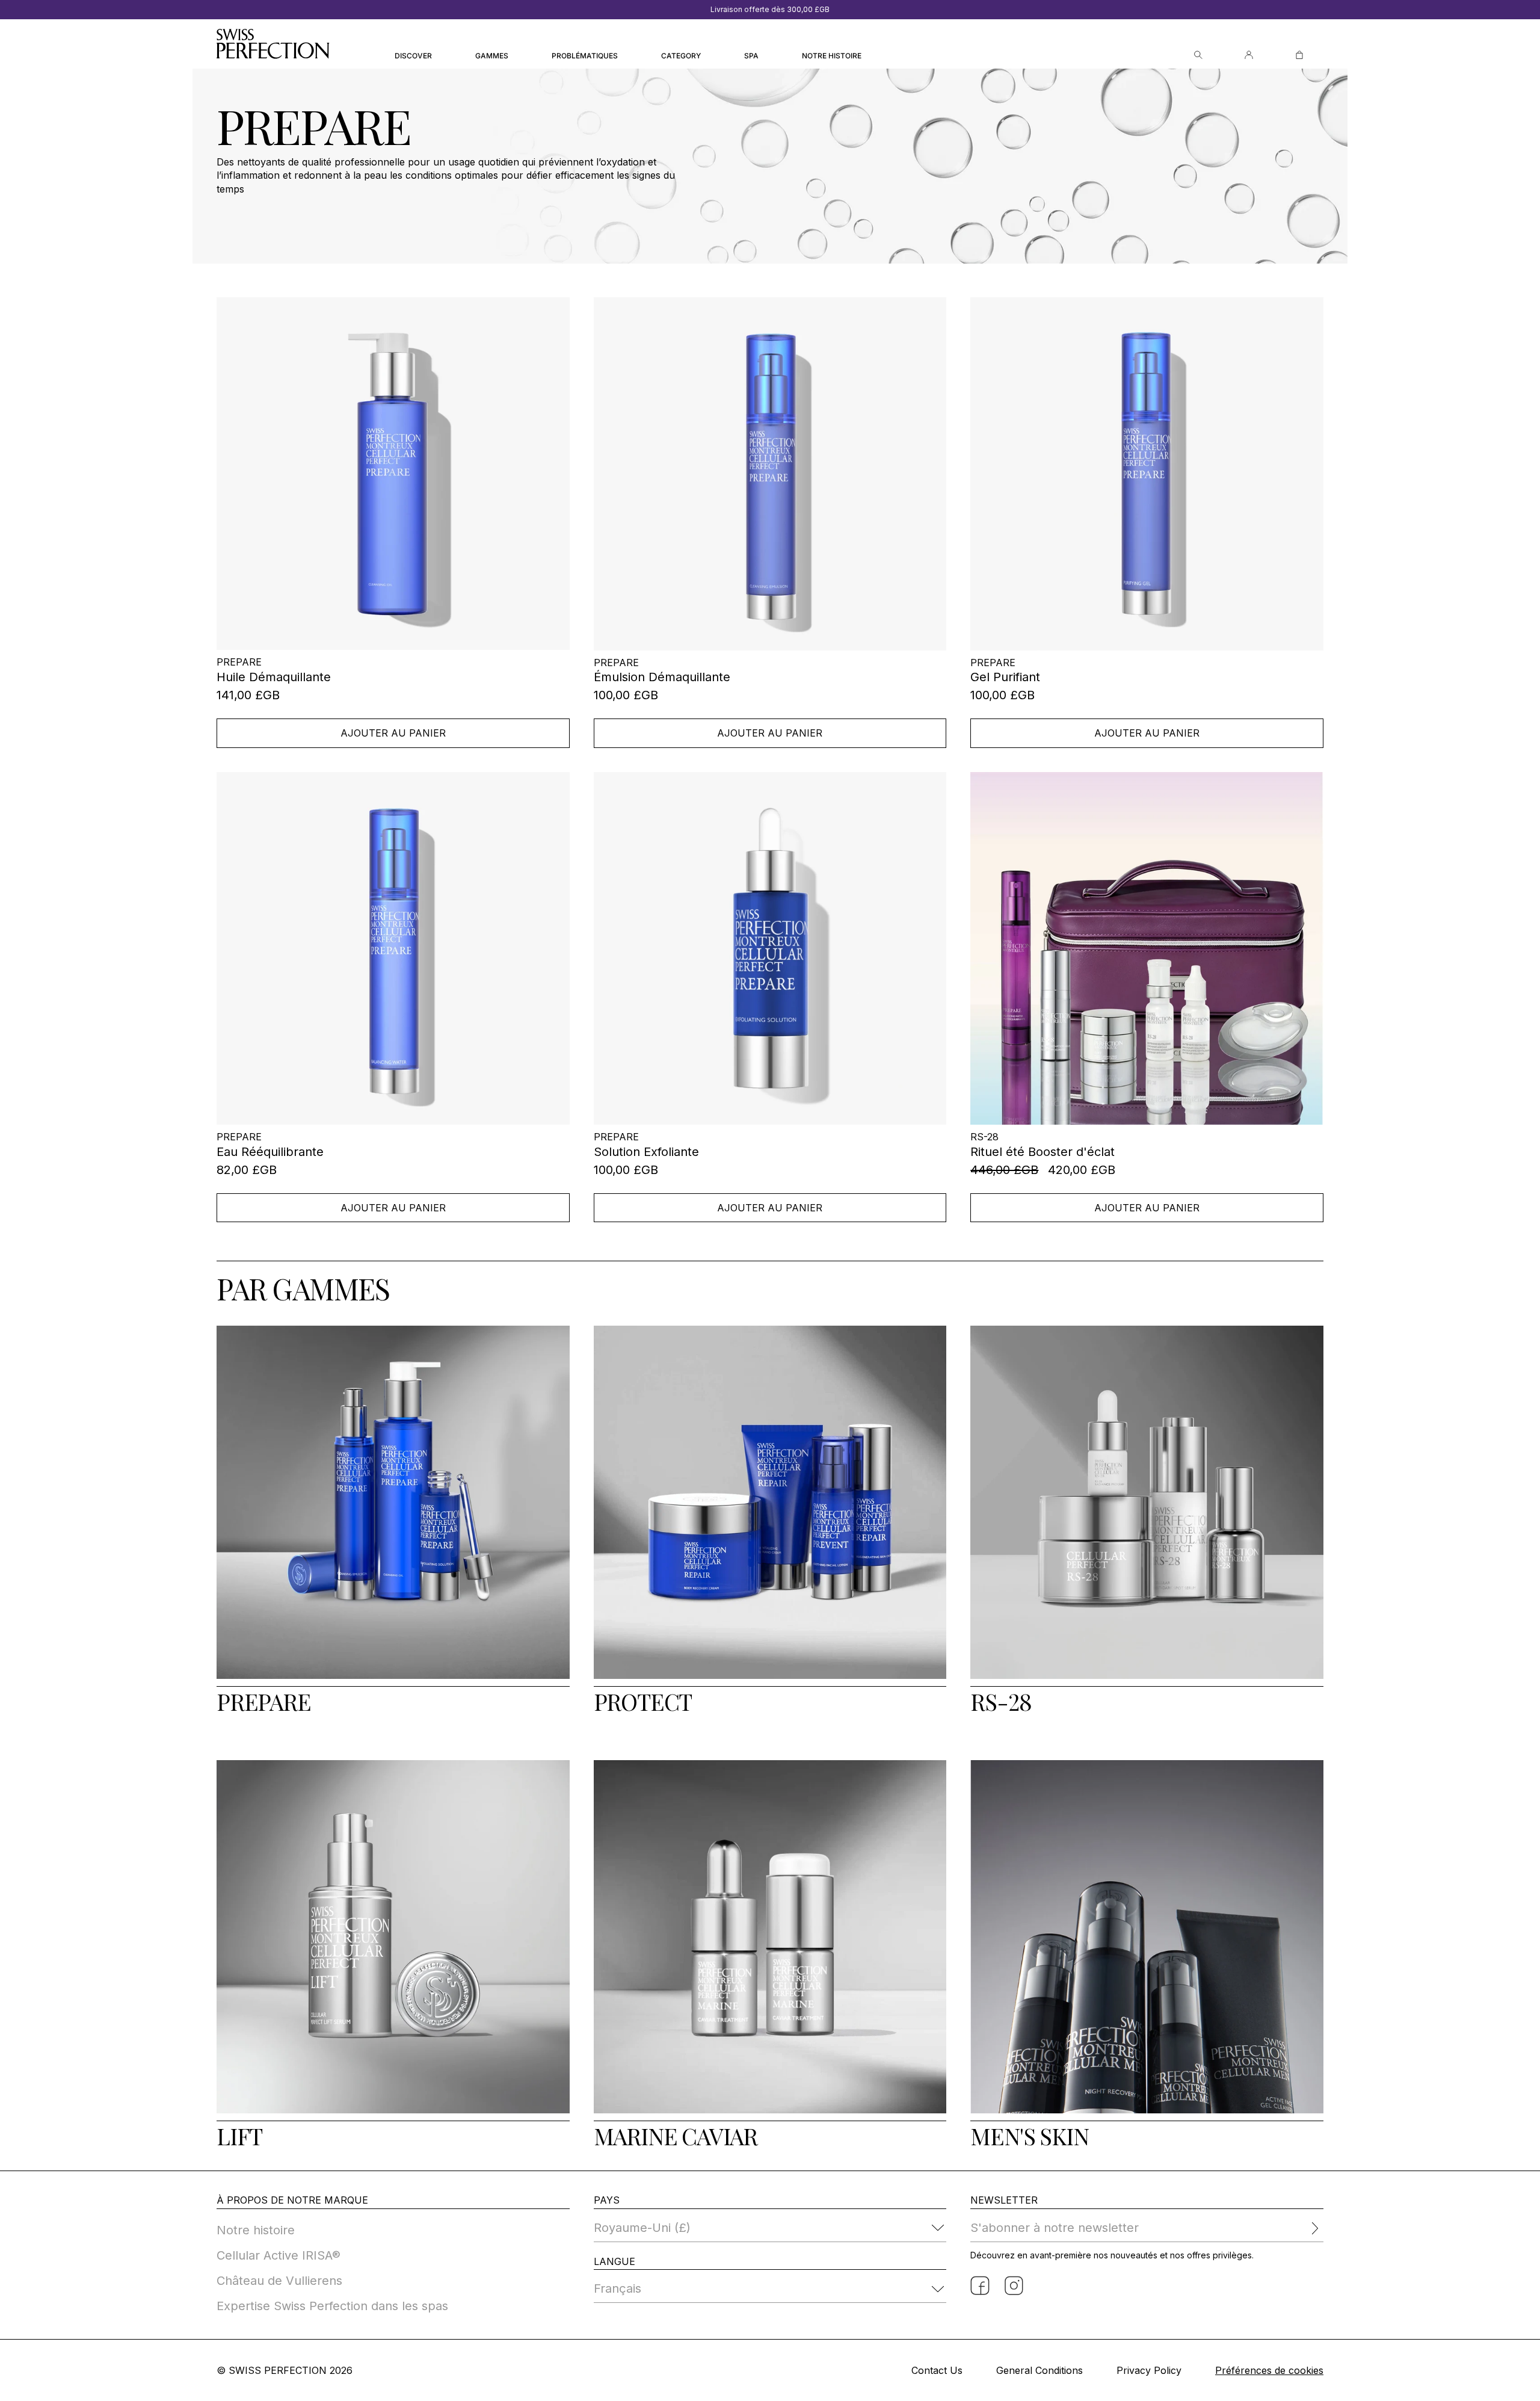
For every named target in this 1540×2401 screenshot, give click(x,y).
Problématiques (585, 56)
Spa (751, 56)
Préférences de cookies (1269, 2370)
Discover (413, 56)
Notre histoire (832, 56)
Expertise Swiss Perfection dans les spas (332, 2306)
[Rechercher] (1198, 55)
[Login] (1249, 55)
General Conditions (1039, 2370)
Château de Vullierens (279, 2281)
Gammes (492, 56)
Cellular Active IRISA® (279, 2255)
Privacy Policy (1149, 2370)
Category (681, 56)
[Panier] (1299, 55)
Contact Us (937, 2370)
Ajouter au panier (393, 733)
